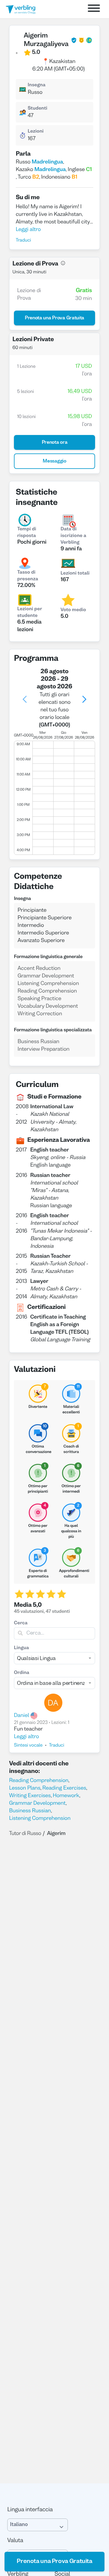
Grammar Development (37, 1803)
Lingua (21, 1648)
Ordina (22, 1673)
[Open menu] (94, 9)
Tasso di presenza (28, 576)
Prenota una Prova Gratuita (54, 2561)
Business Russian (30, 1811)
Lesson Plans (25, 1788)
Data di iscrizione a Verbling (73, 536)
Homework (66, 1796)
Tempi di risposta (27, 533)
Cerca (21, 1623)
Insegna (36, 85)
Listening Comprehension (40, 1818)
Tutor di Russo (25, 1834)
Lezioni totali (75, 574)
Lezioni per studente (30, 613)
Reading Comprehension (39, 1781)
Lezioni (36, 132)
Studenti (37, 109)
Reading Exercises (64, 1788)
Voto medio (73, 610)
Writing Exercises (30, 1796)
